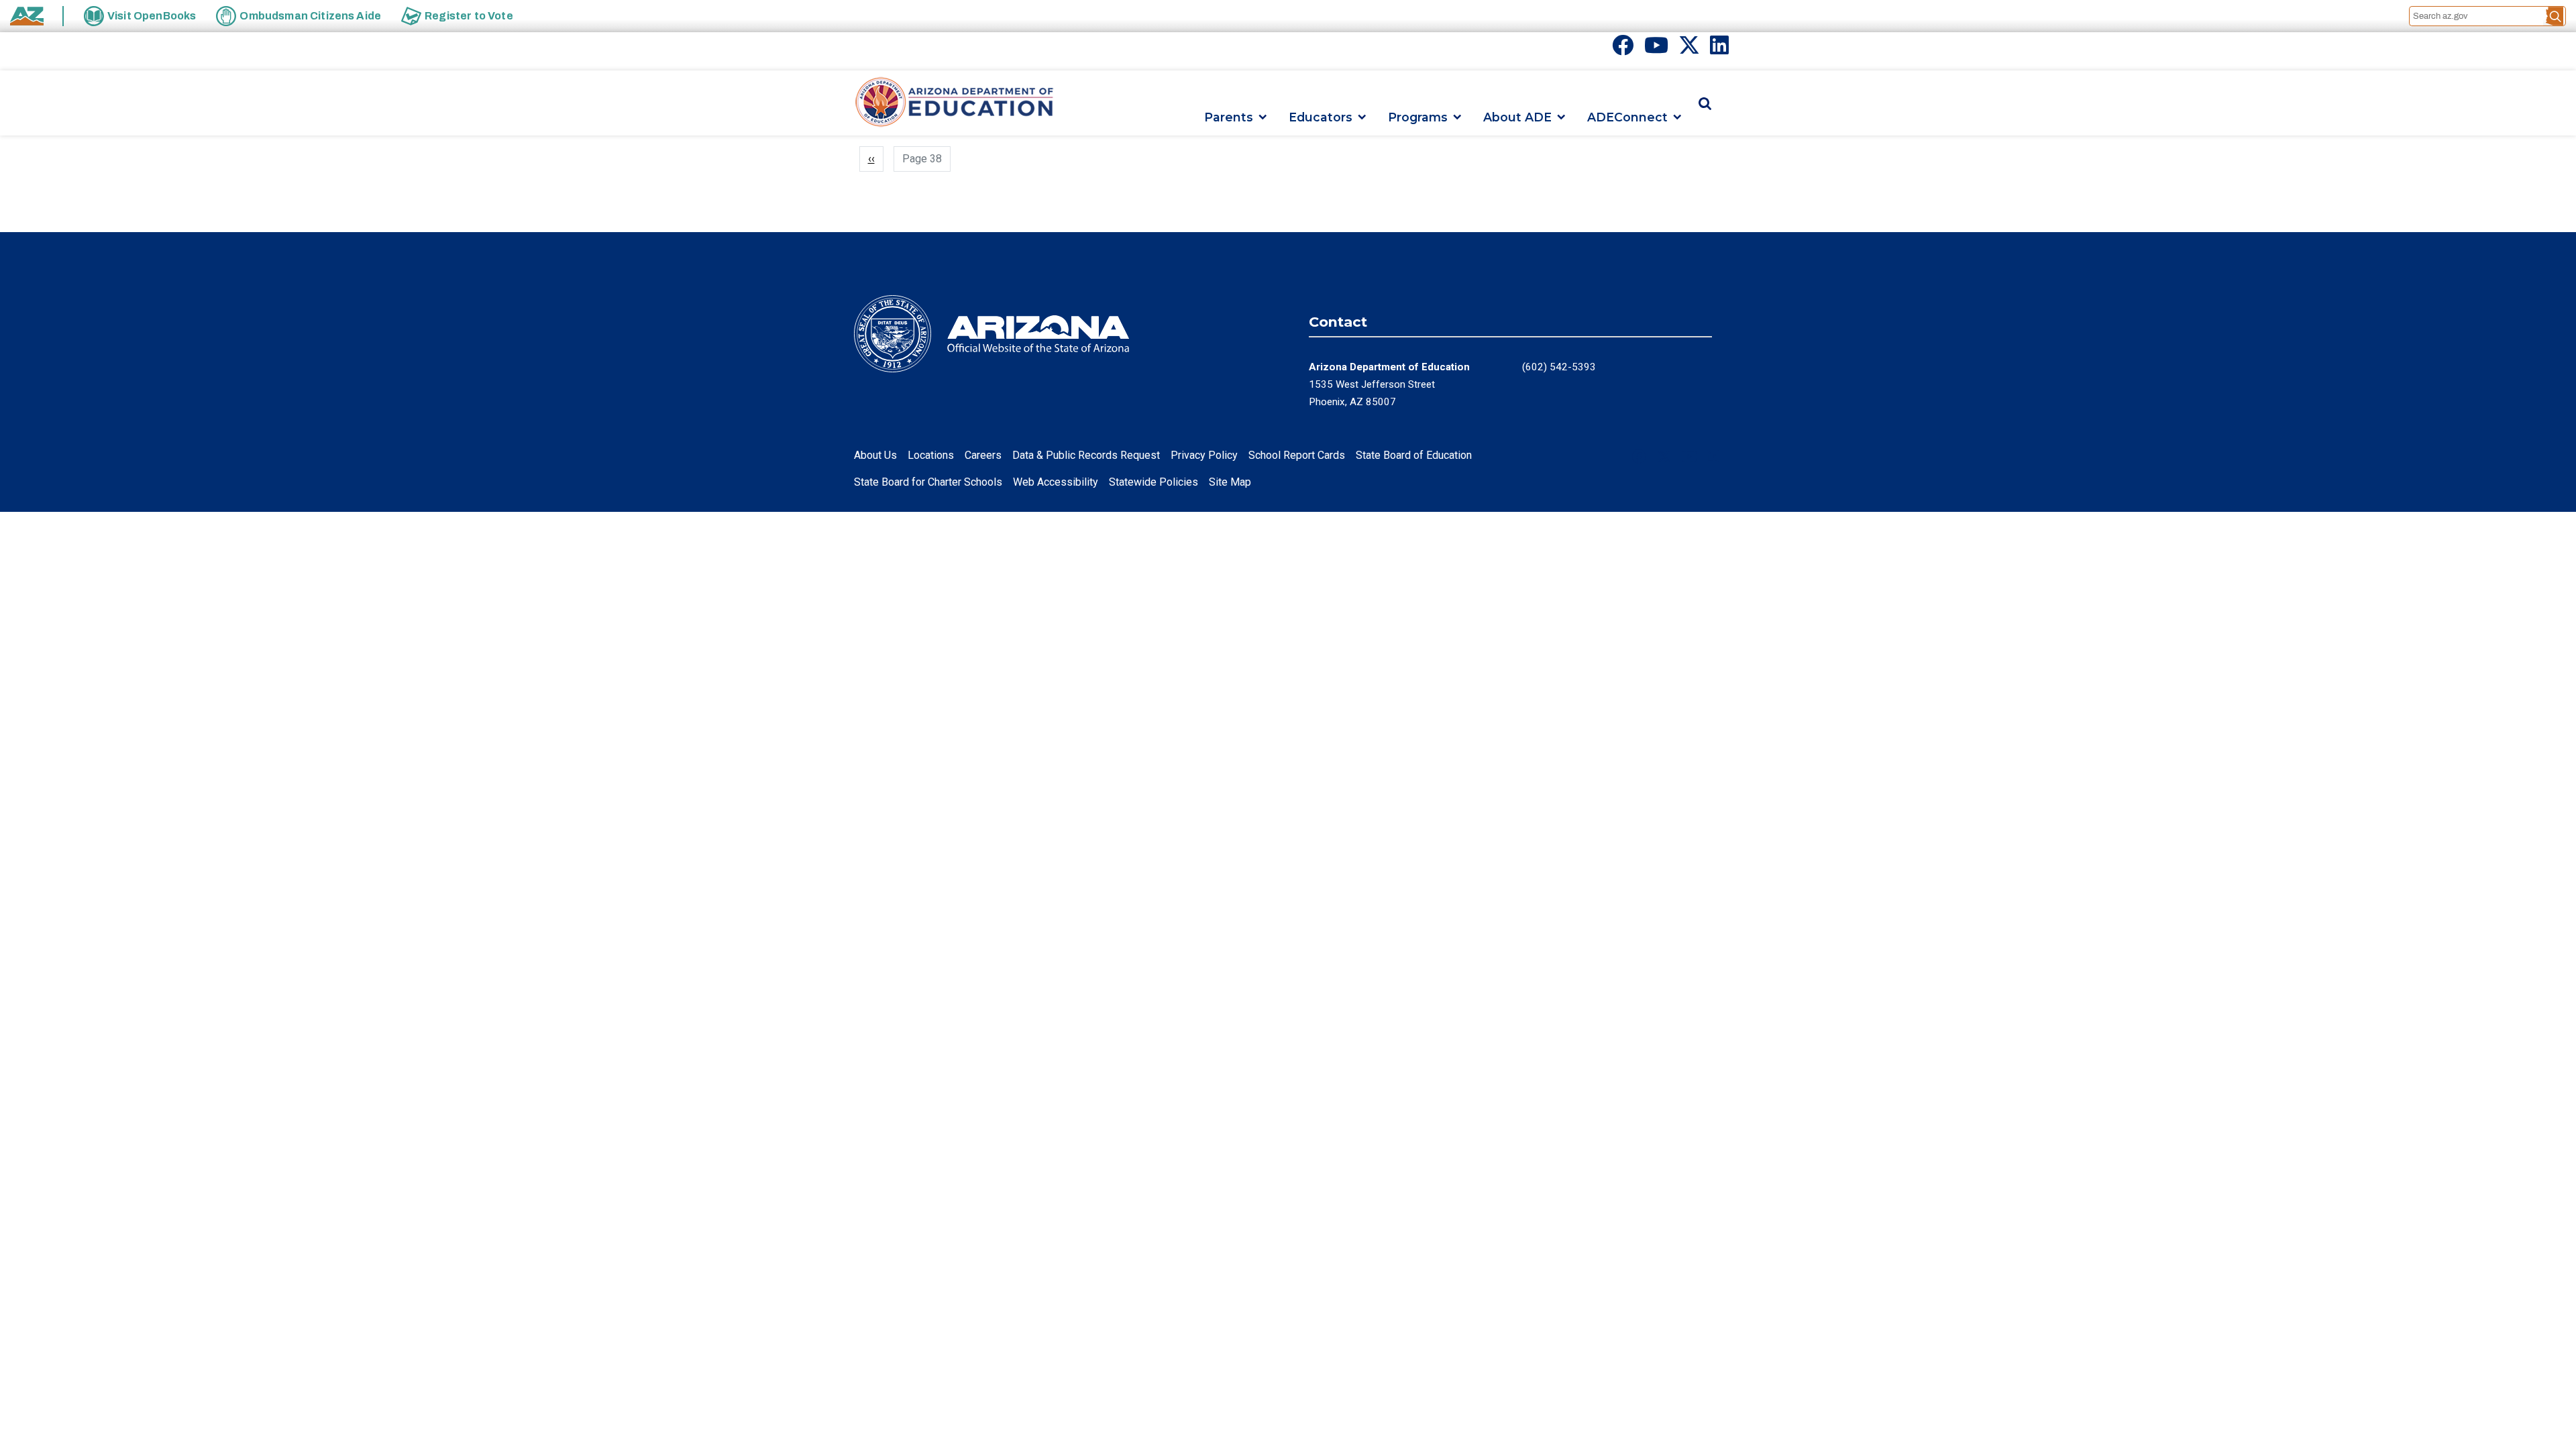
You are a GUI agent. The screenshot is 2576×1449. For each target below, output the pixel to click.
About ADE (1517, 117)
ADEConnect (1627, 117)
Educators (1321, 117)
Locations (931, 455)
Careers (983, 455)
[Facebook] (1623, 49)
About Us (875, 455)
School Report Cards (1297, 455)
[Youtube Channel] (1656, 49)
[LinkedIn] (1719, 49)
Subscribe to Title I (859, 195)
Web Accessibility (1056, 482)
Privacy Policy (1204, 455)
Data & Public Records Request (1086, 455)
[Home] (955, 103)
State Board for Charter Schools (928, 482)
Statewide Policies (1153, 482)
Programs (1418, 117)
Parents (1229, 117)
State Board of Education (1414, 455)
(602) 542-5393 (1559, 367)
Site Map (1230, 482)
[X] (1689, 49)
